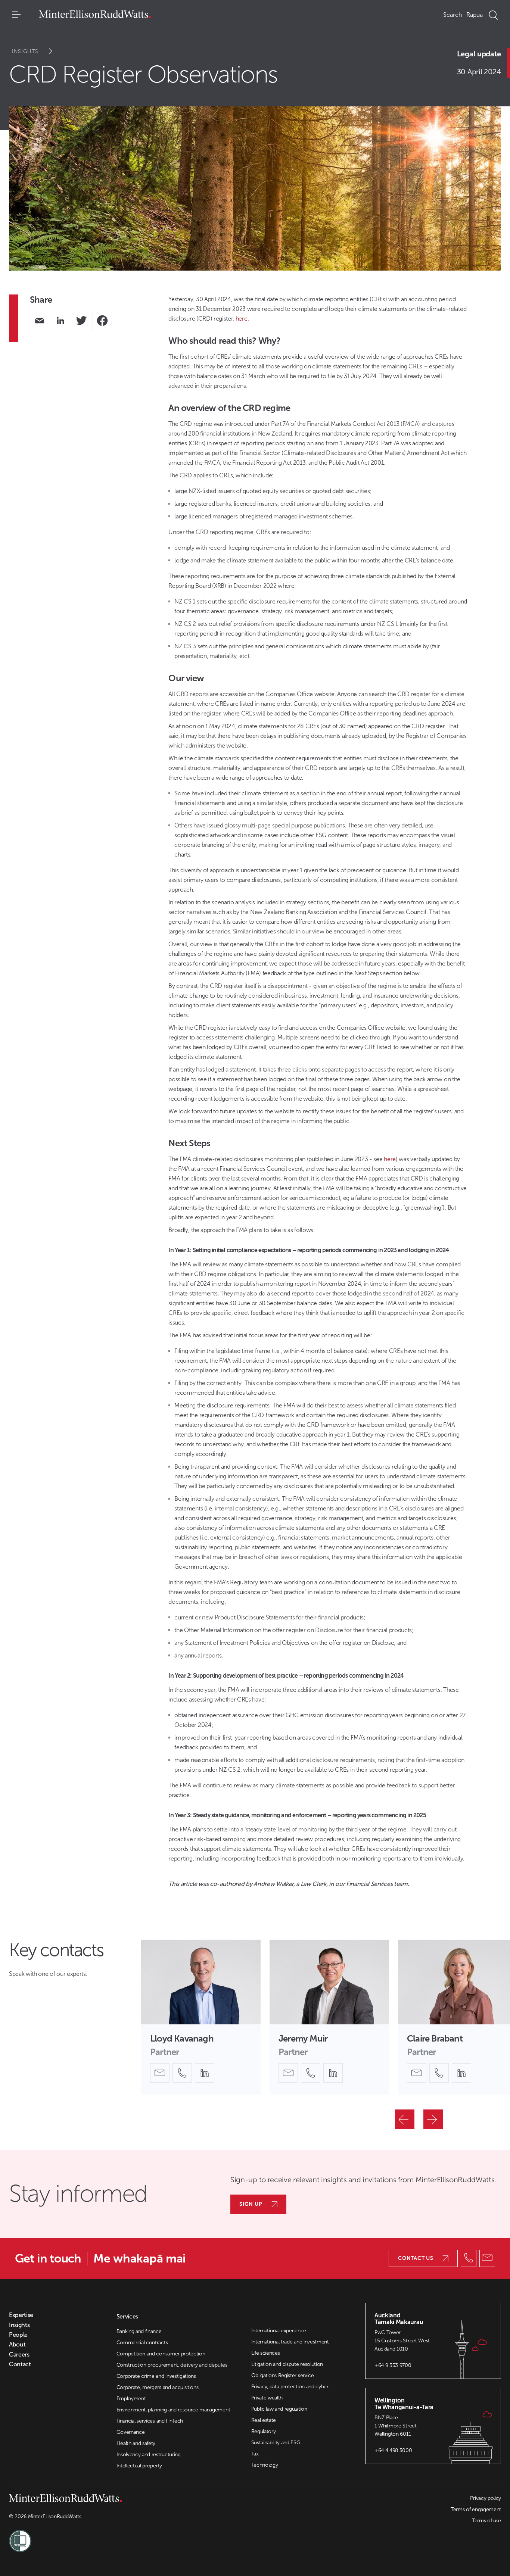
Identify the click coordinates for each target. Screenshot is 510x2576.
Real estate (264, 2420)
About (17, 2345)
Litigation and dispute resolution (287, 2364)
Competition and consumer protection (161, 2354)
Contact (20, 2364)
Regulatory (264, 2431)
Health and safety (136, 2443)
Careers (19, 2355)
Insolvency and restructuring (149, 2455)
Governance (131, 2432)
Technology (265, 2465)
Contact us (416, 2258)
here (242, 319)
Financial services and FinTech (150, 2421)
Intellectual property (139, 2466)
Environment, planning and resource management (173, 2410)
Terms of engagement (476, 2509)
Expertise (21, 2315)
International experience (279, 2331)
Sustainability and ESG (276, 2443)
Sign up (251, 2204)
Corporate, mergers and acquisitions (158, 2387)
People (18, 2335)
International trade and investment (290, 2342)
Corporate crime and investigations (156, 2376)
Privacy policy (486, 2498)
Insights (25, 51)
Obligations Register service (283, 2375)
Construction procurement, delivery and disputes (172, 2365)
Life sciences (266, 2353)
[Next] (433, 2119)
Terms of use (486, 2521)
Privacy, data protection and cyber (290, 2387)
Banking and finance (139, 2331)
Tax (255, 2454)
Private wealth (267, 2398)
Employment (131, 2399)
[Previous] (405, 2119)
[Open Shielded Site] (132, 2536)
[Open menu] (16, 15)
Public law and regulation (279, 2409)
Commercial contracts (142, 2343)
